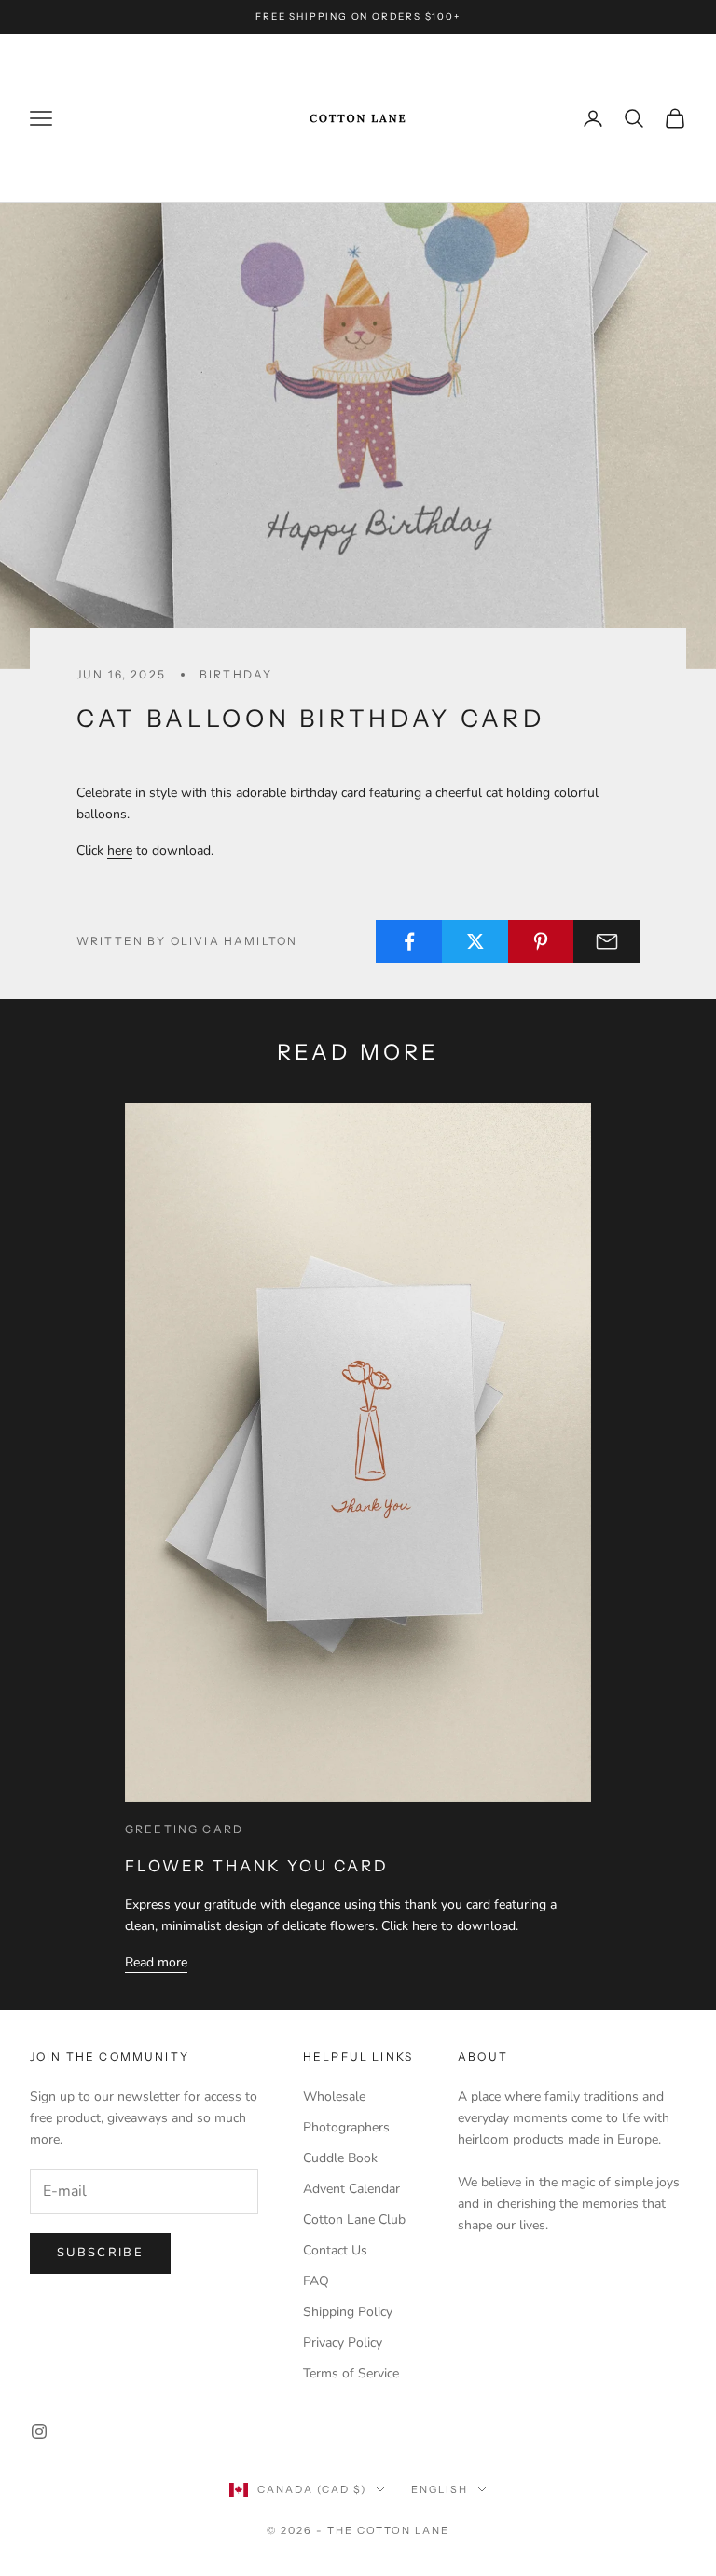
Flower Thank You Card (257, 1866)
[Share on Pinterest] (542, 941)
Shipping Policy (348, 2312)
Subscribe (100, 2253)
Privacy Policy (343, 2343)
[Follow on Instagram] (39, 2432)
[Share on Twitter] (475, 941)
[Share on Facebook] (409, 941)
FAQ (316, 2281)
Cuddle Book (340, 2158)
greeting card (184, 1829)
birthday (236, 674)
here (120, 850)
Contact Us (335, 2250)
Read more (156, 1962)
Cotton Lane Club (354, 2220)
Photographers (346, 2127)
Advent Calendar (351, 2189)
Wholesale (334, 2096)
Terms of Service (351, 2373)
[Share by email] (607, 941)
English (440, 2489)
